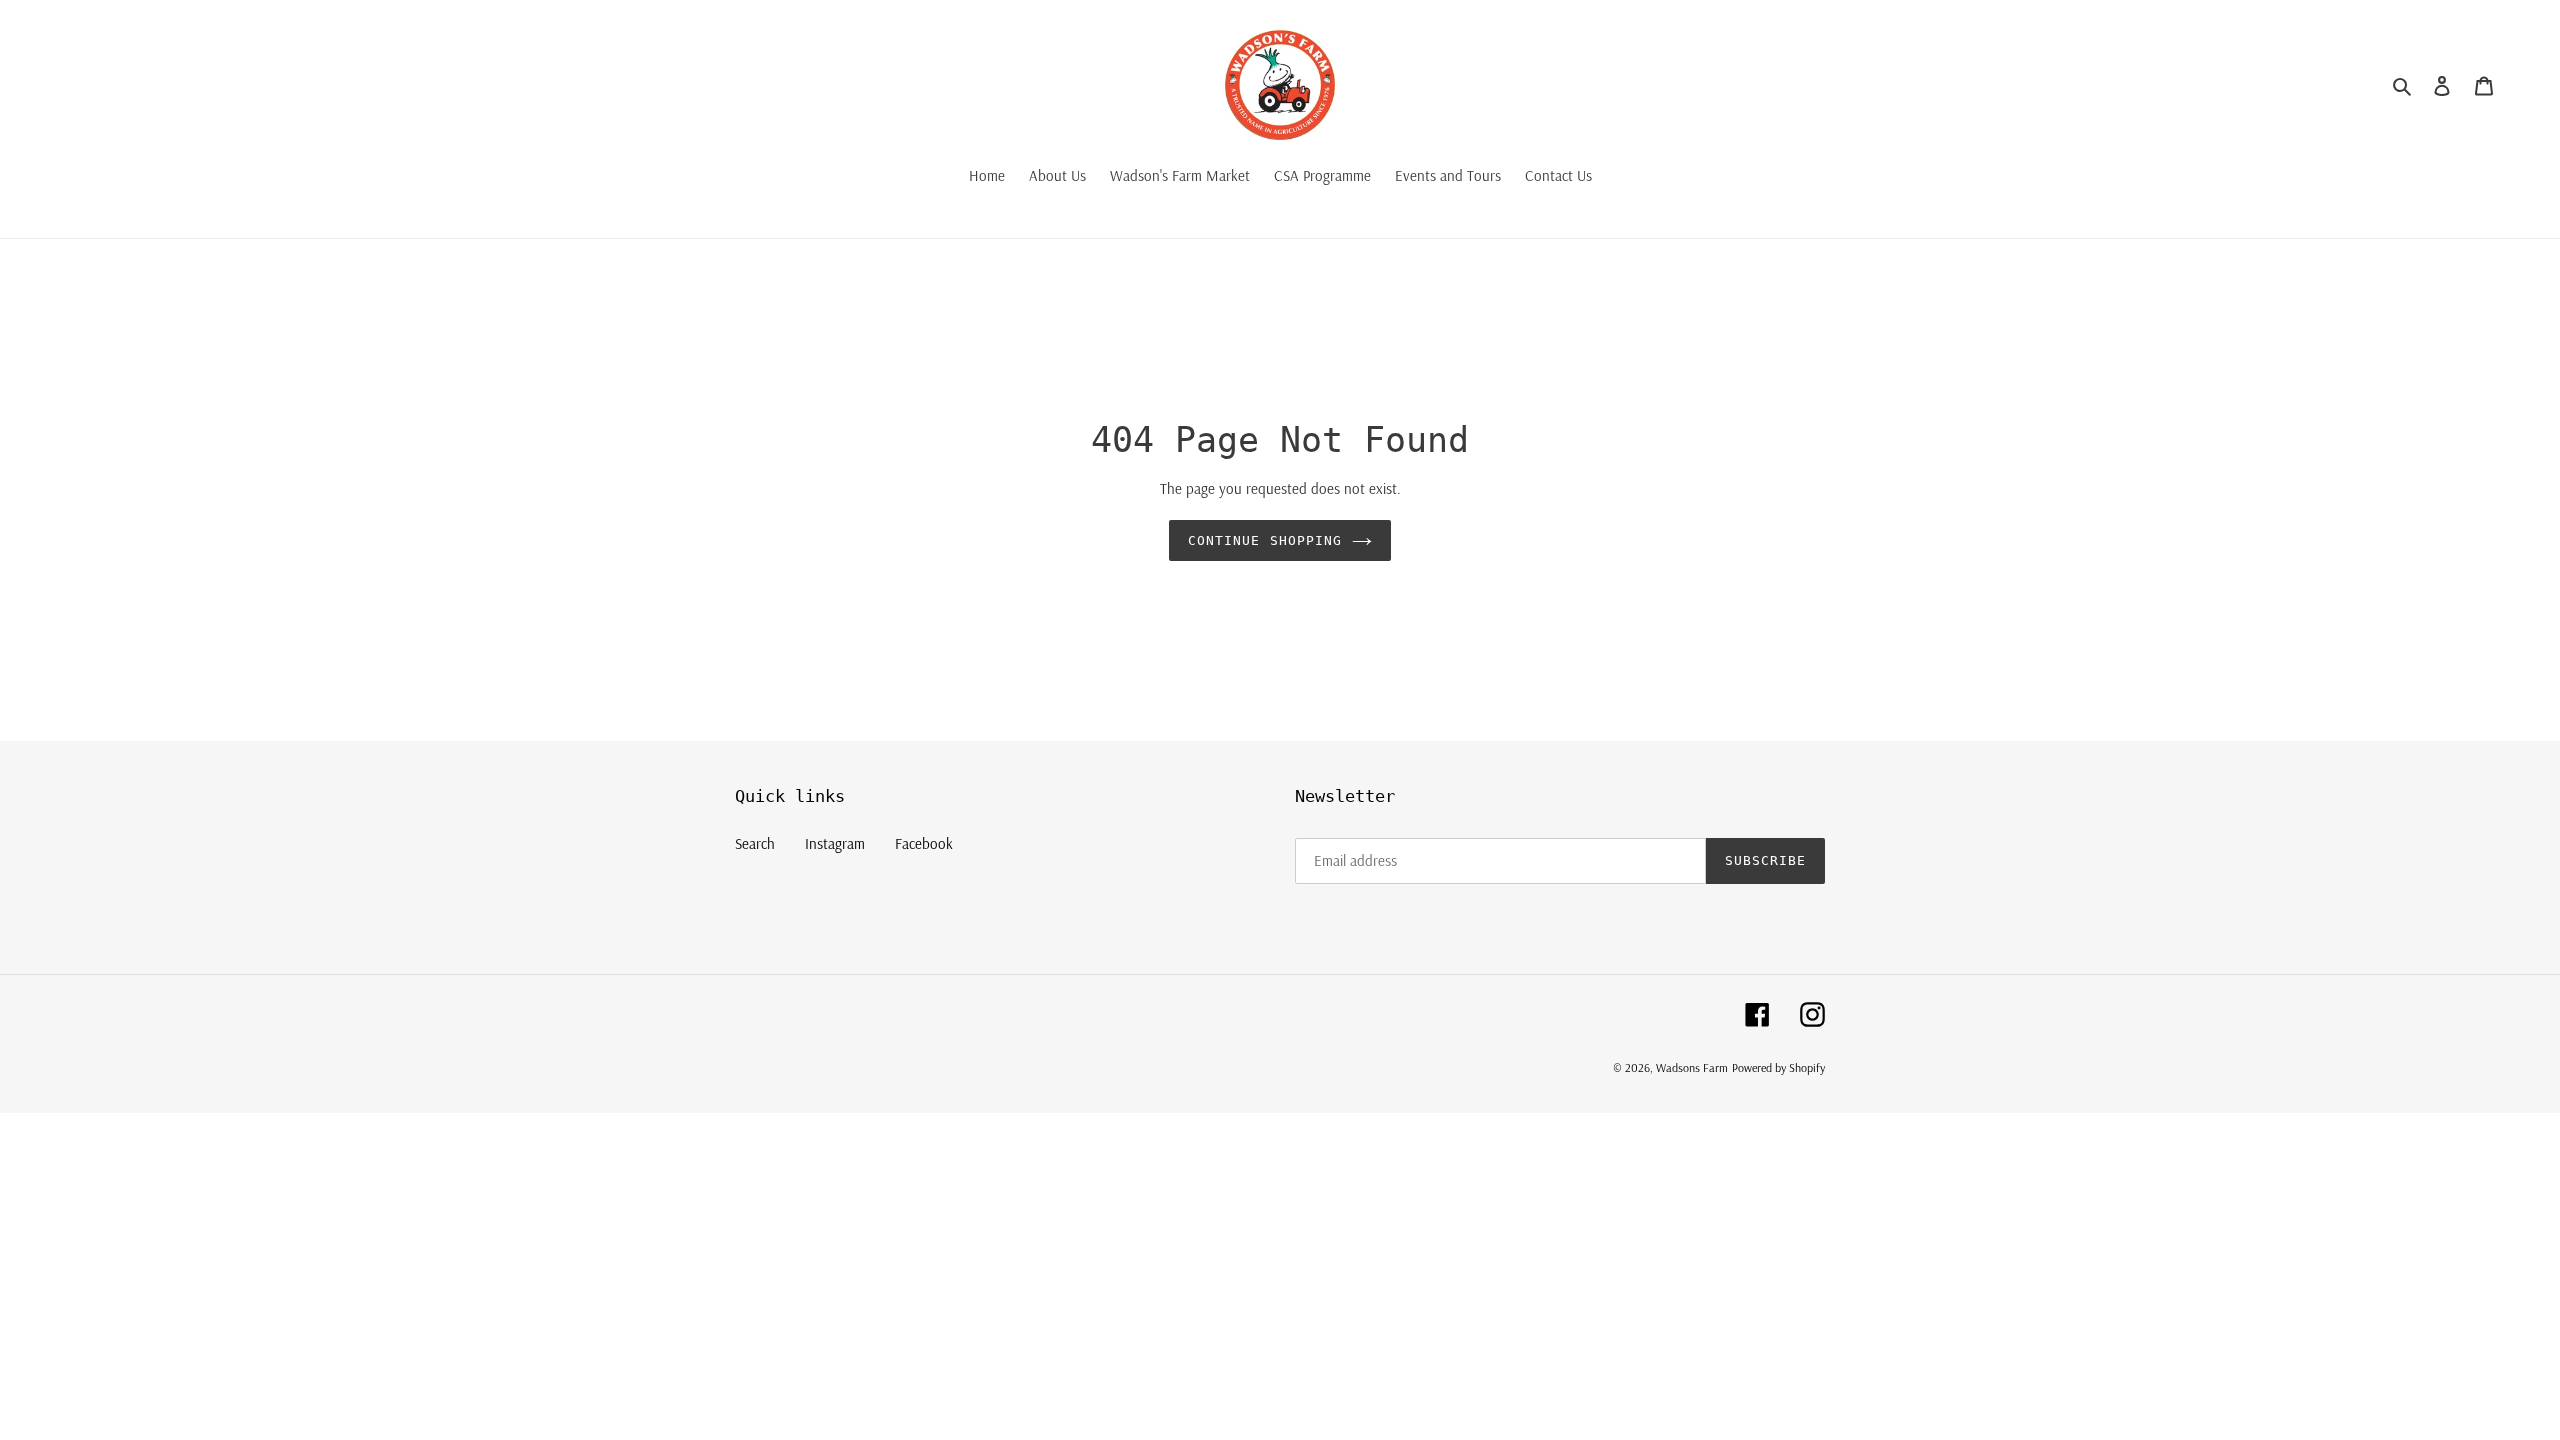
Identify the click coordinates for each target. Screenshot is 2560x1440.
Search (755, 843)
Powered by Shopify (1778, 1067)
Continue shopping (1265, 540)
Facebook (924, 843)
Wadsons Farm (1692, 1067)
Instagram (835, 843)
